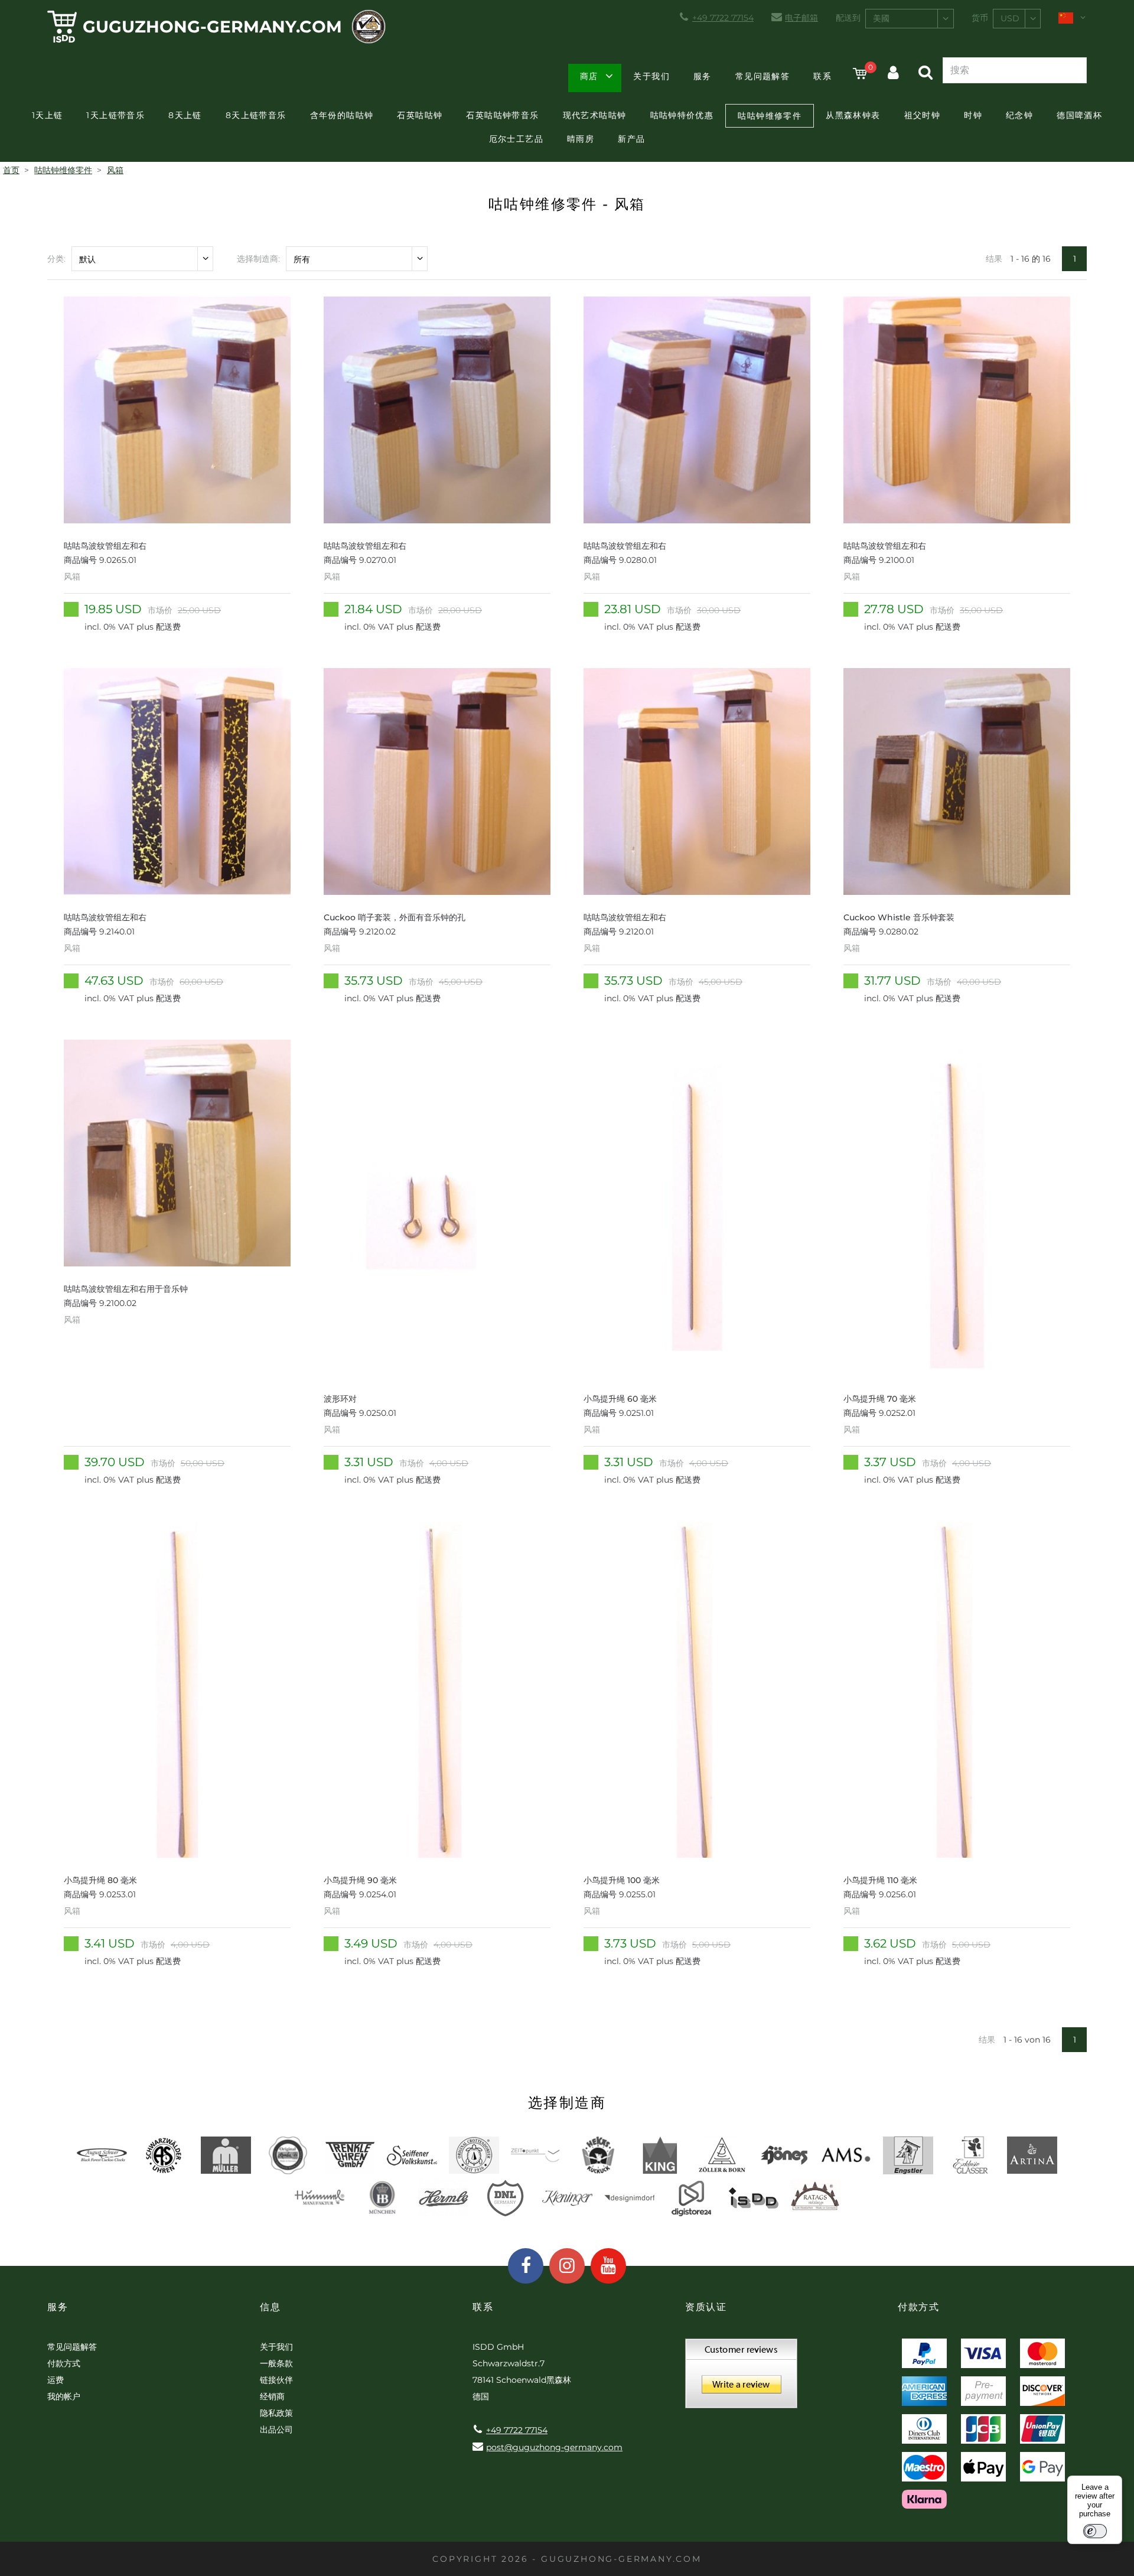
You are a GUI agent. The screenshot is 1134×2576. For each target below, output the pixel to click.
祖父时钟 (923, 115)
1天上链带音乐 (115, 115)
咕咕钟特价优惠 (682, 115)
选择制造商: (258, 259)
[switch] (1095, 2531)
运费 (56, 2380)
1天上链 (48, 115)
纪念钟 (1019, 115)
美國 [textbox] (881, 18)
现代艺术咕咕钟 (595, 115)
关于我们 (651, 76)
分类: (56, 259)
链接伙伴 (276, 2380)
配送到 (848, 18)
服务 (703, 76)
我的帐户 (64, 2396)
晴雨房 (581, 139)
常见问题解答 (762, 76)
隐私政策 (276, 2413)
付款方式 (64, 2363)
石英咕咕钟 (420, 115)
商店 (589, 76)
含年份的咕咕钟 (342, 115)
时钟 (973, 115)
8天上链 (185, 115)
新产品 (631, 139)
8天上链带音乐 (256, 115)
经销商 (272, 2396)
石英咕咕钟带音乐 (502, 115)
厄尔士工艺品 (516, 139)
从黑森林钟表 (853, 115)
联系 (822, 76)
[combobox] (910, 19)
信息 (270, 2307)
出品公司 (276, 2430)
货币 (980, 18)
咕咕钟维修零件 (770, 116)
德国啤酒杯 (1079, 115)
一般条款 (276, 2363)
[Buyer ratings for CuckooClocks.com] (741, 2378)
